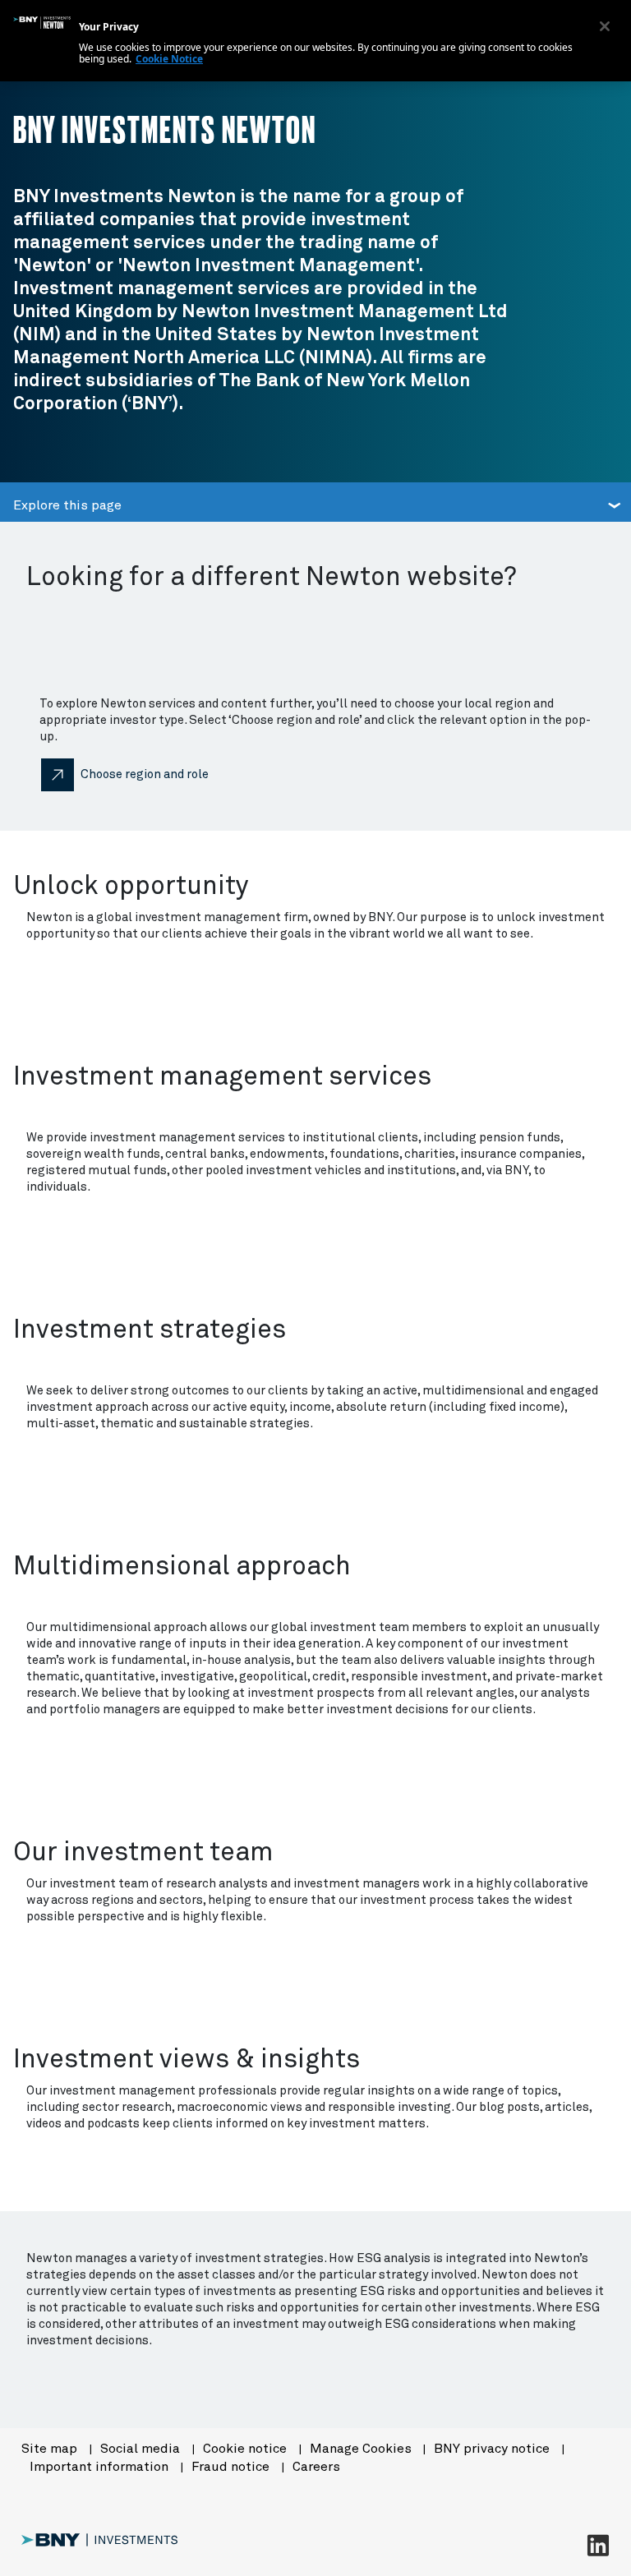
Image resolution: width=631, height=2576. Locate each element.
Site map (51, 2449)
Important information (101, 2467)
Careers (316, 2467)
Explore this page (67, 505)
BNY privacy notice (493, 2449)
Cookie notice (246, 2449)
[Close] (605, 26)
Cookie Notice (169, 59)
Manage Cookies (361, 2449)
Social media (142, 2449)
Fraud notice (232, 2467)
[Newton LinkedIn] (598, 2545)
